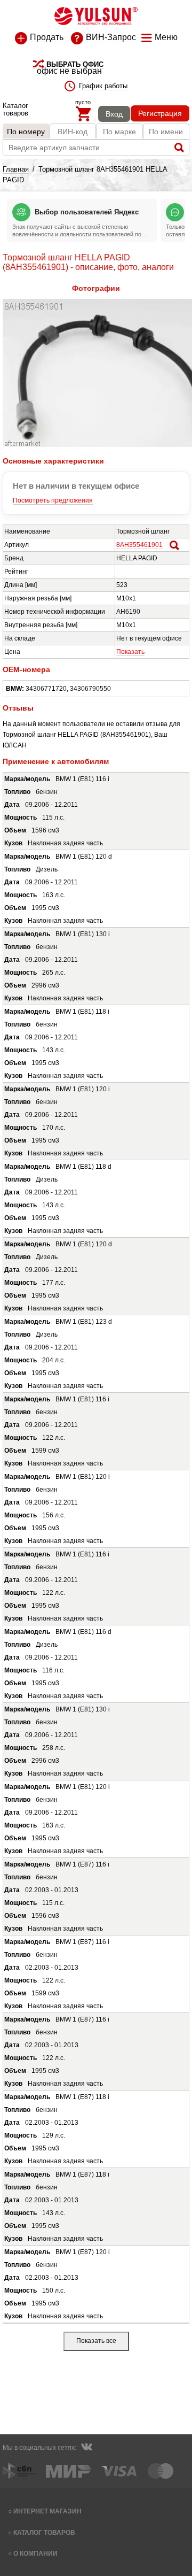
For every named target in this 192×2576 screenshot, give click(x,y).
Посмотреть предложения (53, 500)
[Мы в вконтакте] (86, 2448)
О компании (35, 2553)
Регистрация (160, 113)
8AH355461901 (139, 545)
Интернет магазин (47, 2511)
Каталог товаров (44, 2532)
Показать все (96, 2341)
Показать (130, 652)
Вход (114, 114)
